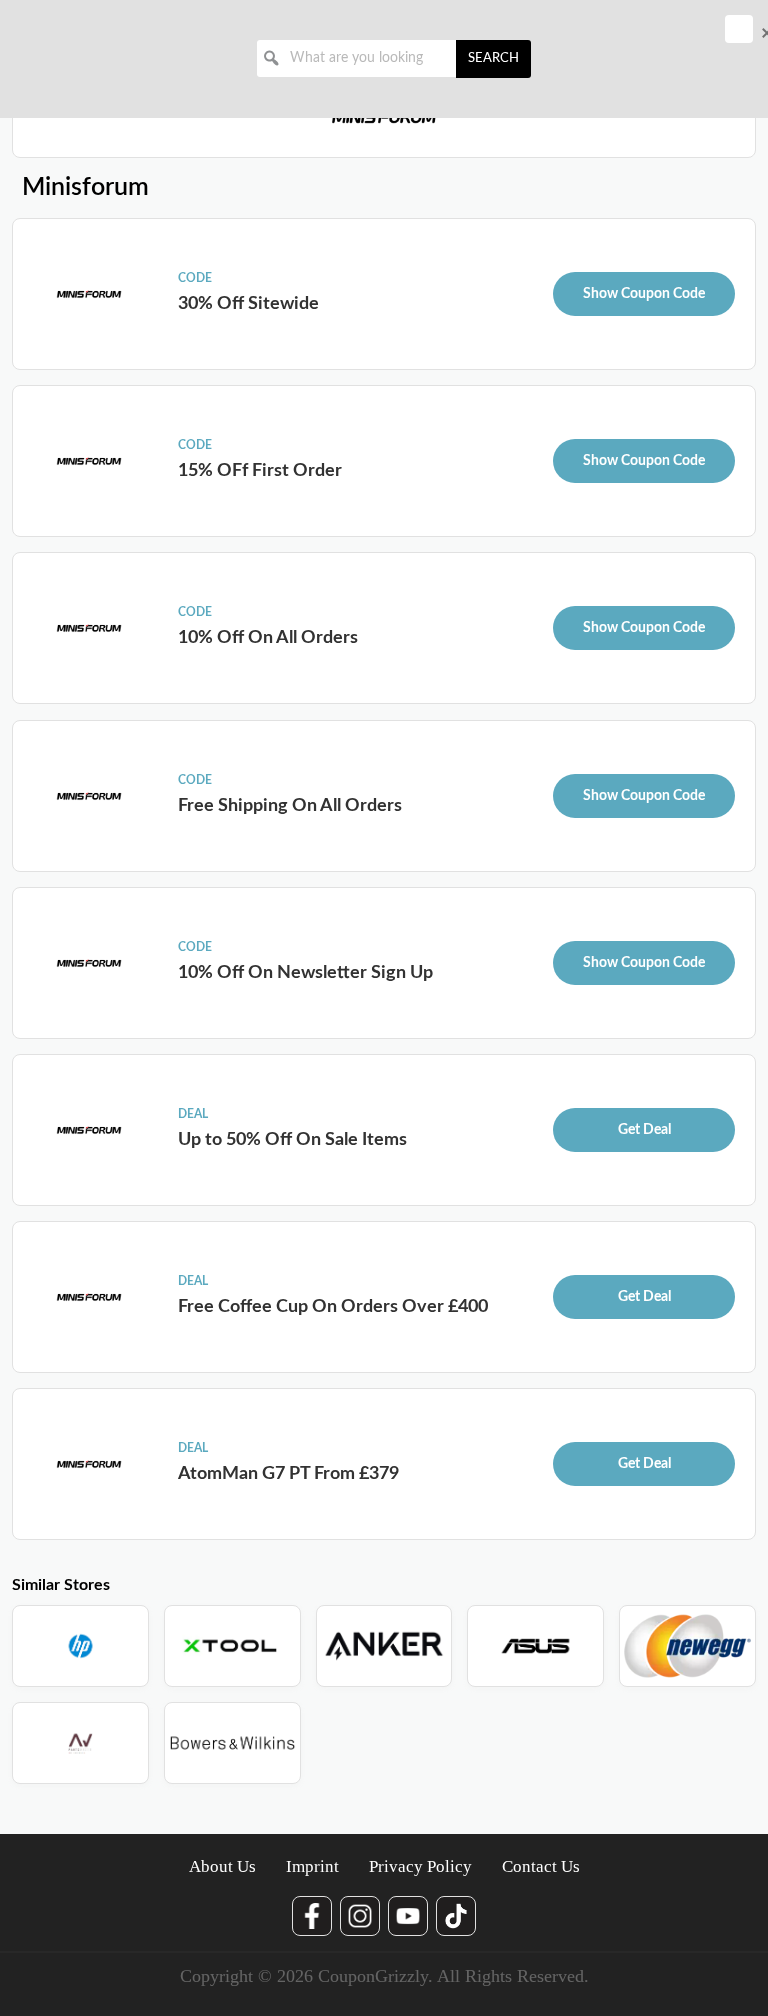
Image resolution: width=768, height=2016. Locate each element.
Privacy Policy (420, 1866)
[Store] (80, 1646)
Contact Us (541, 1866)
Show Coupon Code (644, 294)
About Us (222, 1866)
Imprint (312, 1866)
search (493, 58)
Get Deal (644, 1130)
